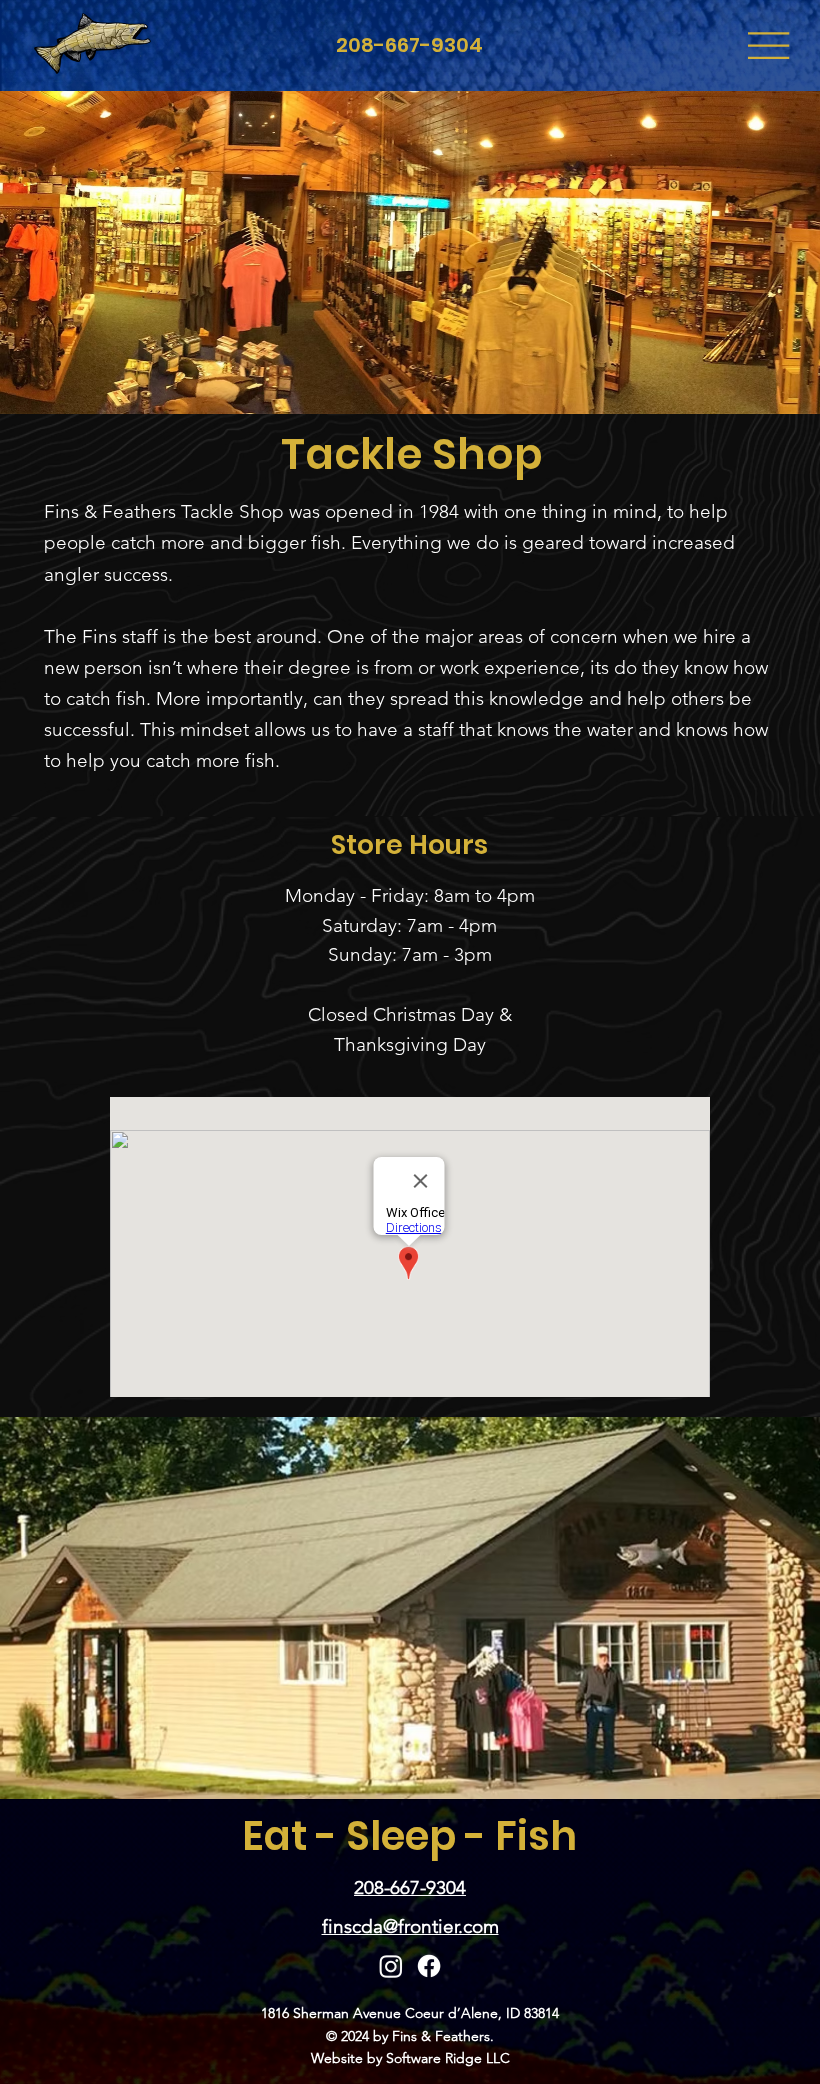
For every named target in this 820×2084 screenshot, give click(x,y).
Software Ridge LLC (448, 2058)
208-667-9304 (409, 45)
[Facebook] (429, 1966)
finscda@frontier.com (410, 1926)
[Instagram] (391, 1966)
